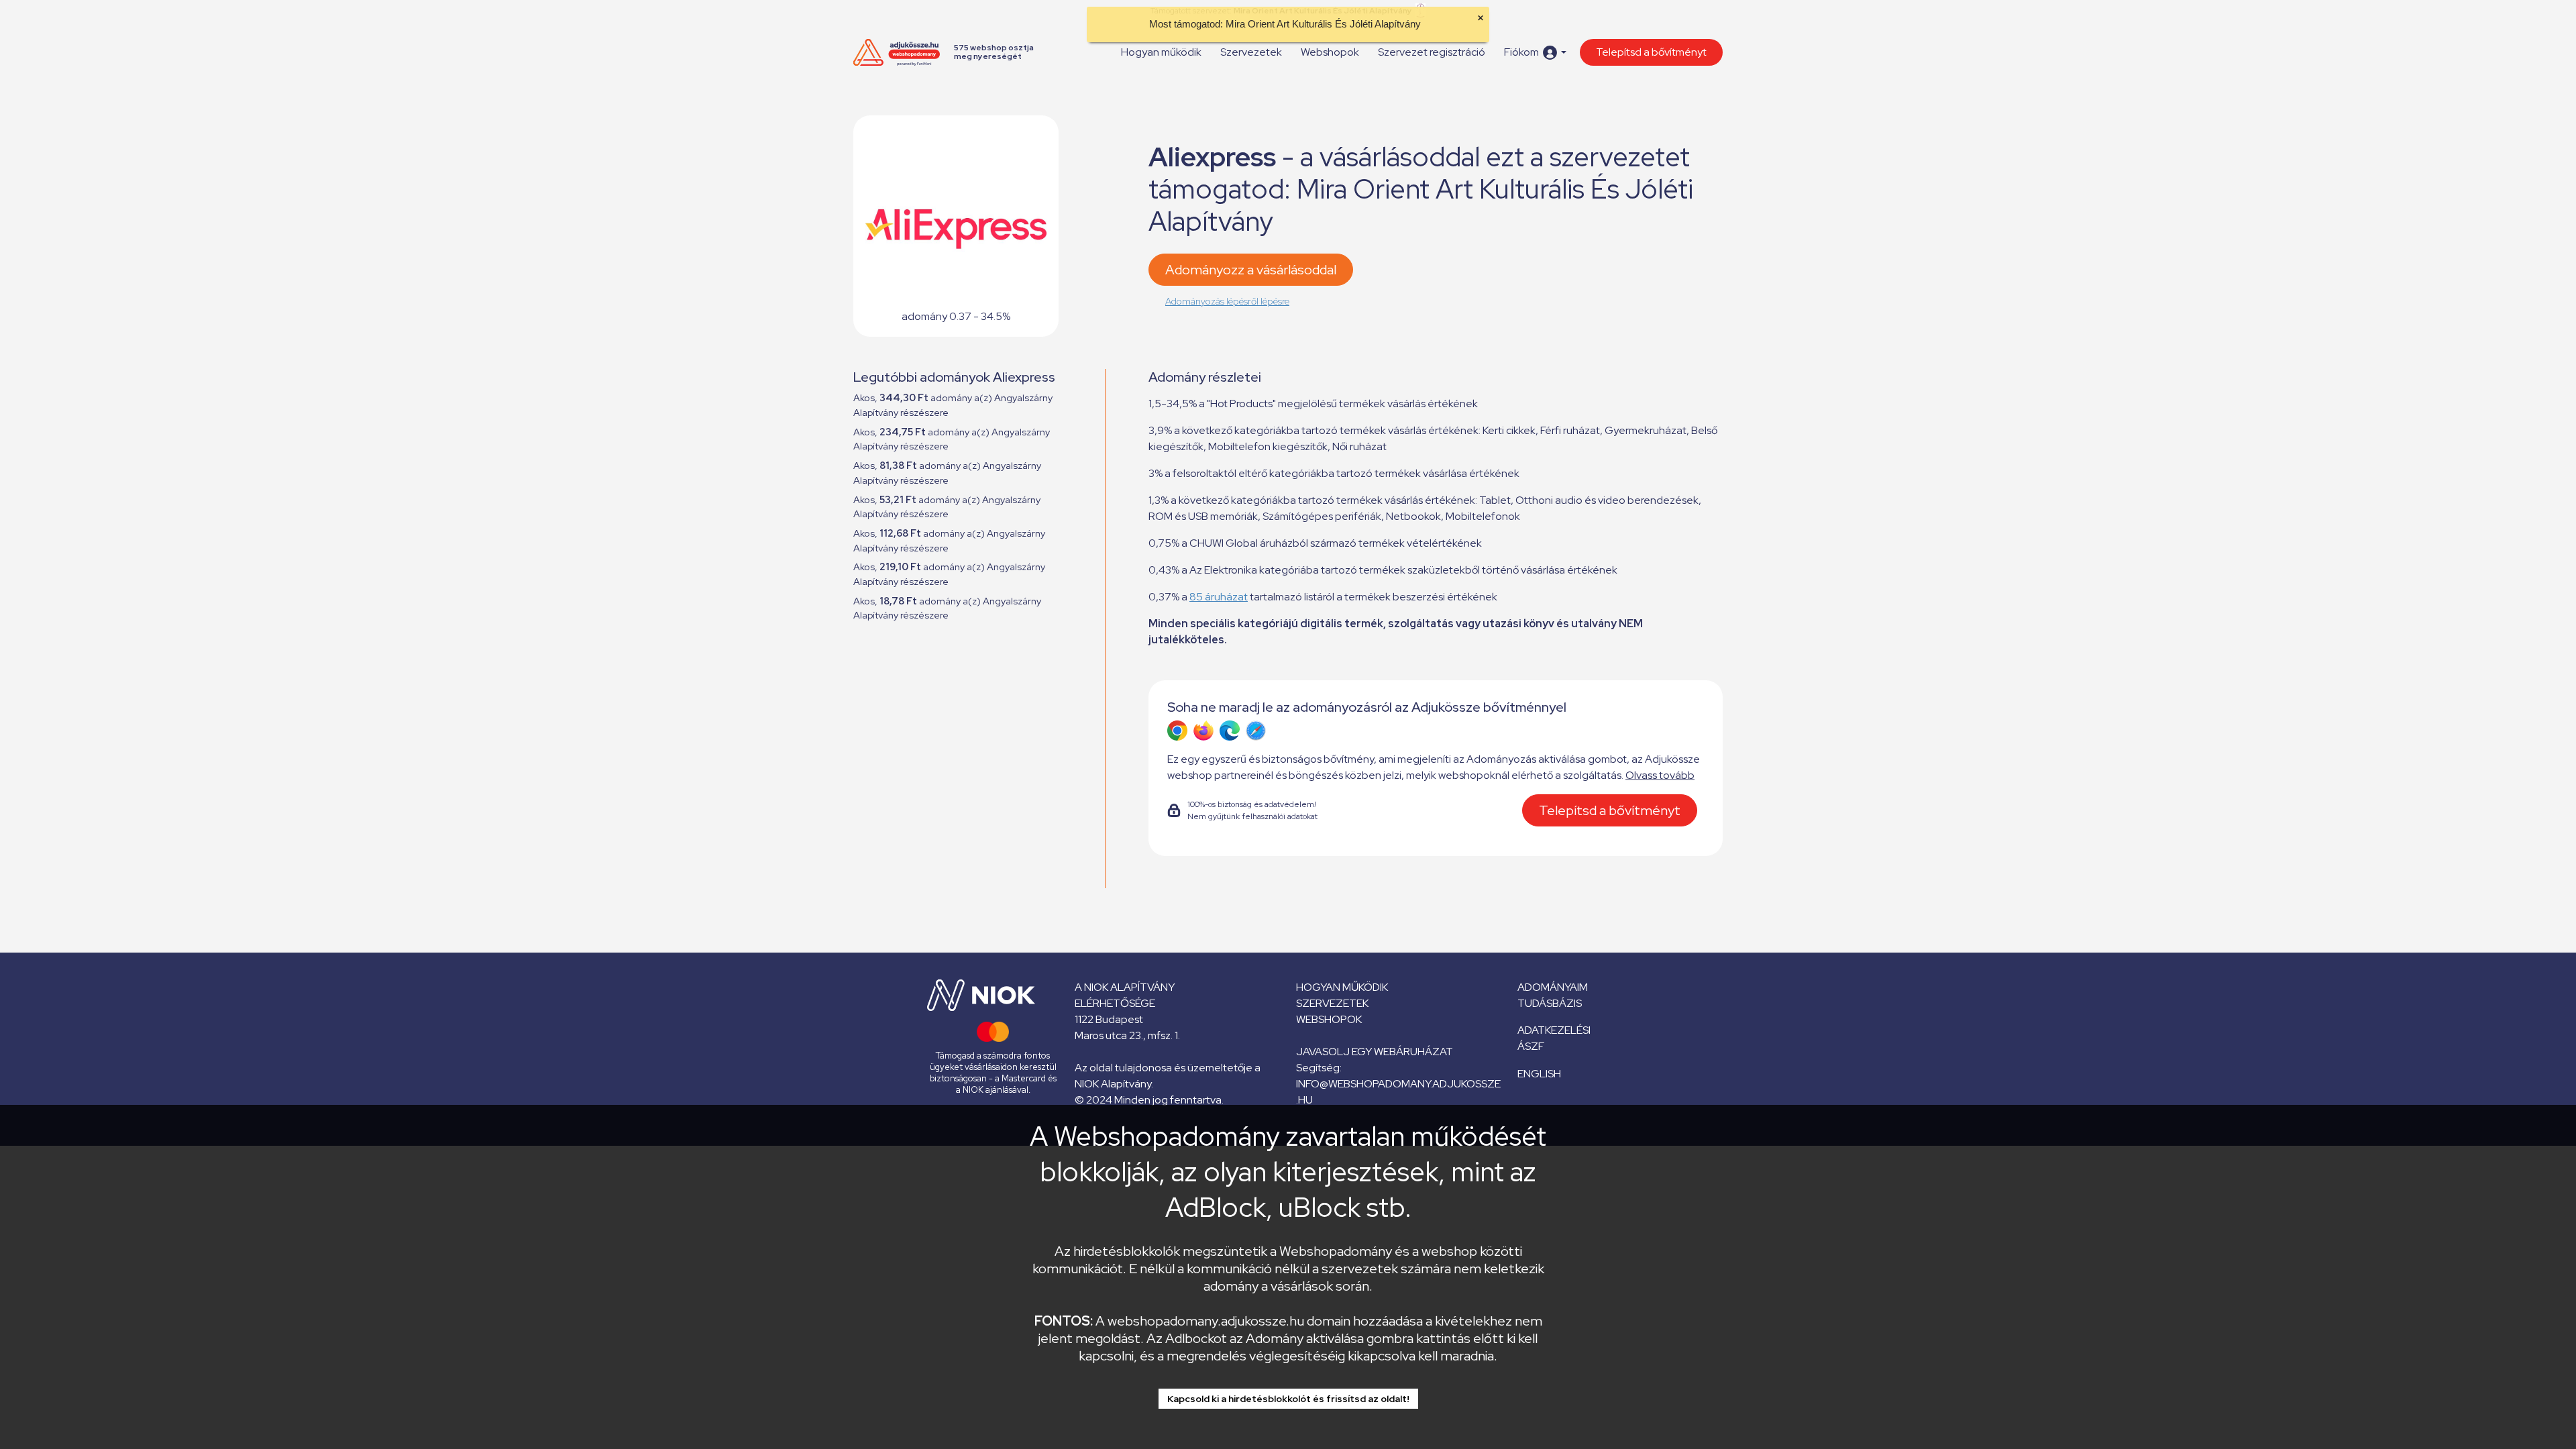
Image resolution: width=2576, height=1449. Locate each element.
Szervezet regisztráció (1432, 52)
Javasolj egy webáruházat (1375, 1052)
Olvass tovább (1660, 775)
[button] (1535, 53)
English (1539, 1074)
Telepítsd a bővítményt (1651, 52)
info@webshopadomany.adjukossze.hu (1398, 1092)
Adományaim (1553, 987)
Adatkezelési (1554, 1030)
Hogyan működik (1161, 52)
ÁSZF (1531, 1046)
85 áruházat (1219, 597)
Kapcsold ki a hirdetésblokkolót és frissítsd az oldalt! (1288, 1399)
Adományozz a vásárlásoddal (1251, 270)
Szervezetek (1251, 52)
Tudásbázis (1550, 1003)
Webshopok (1330, 52)
